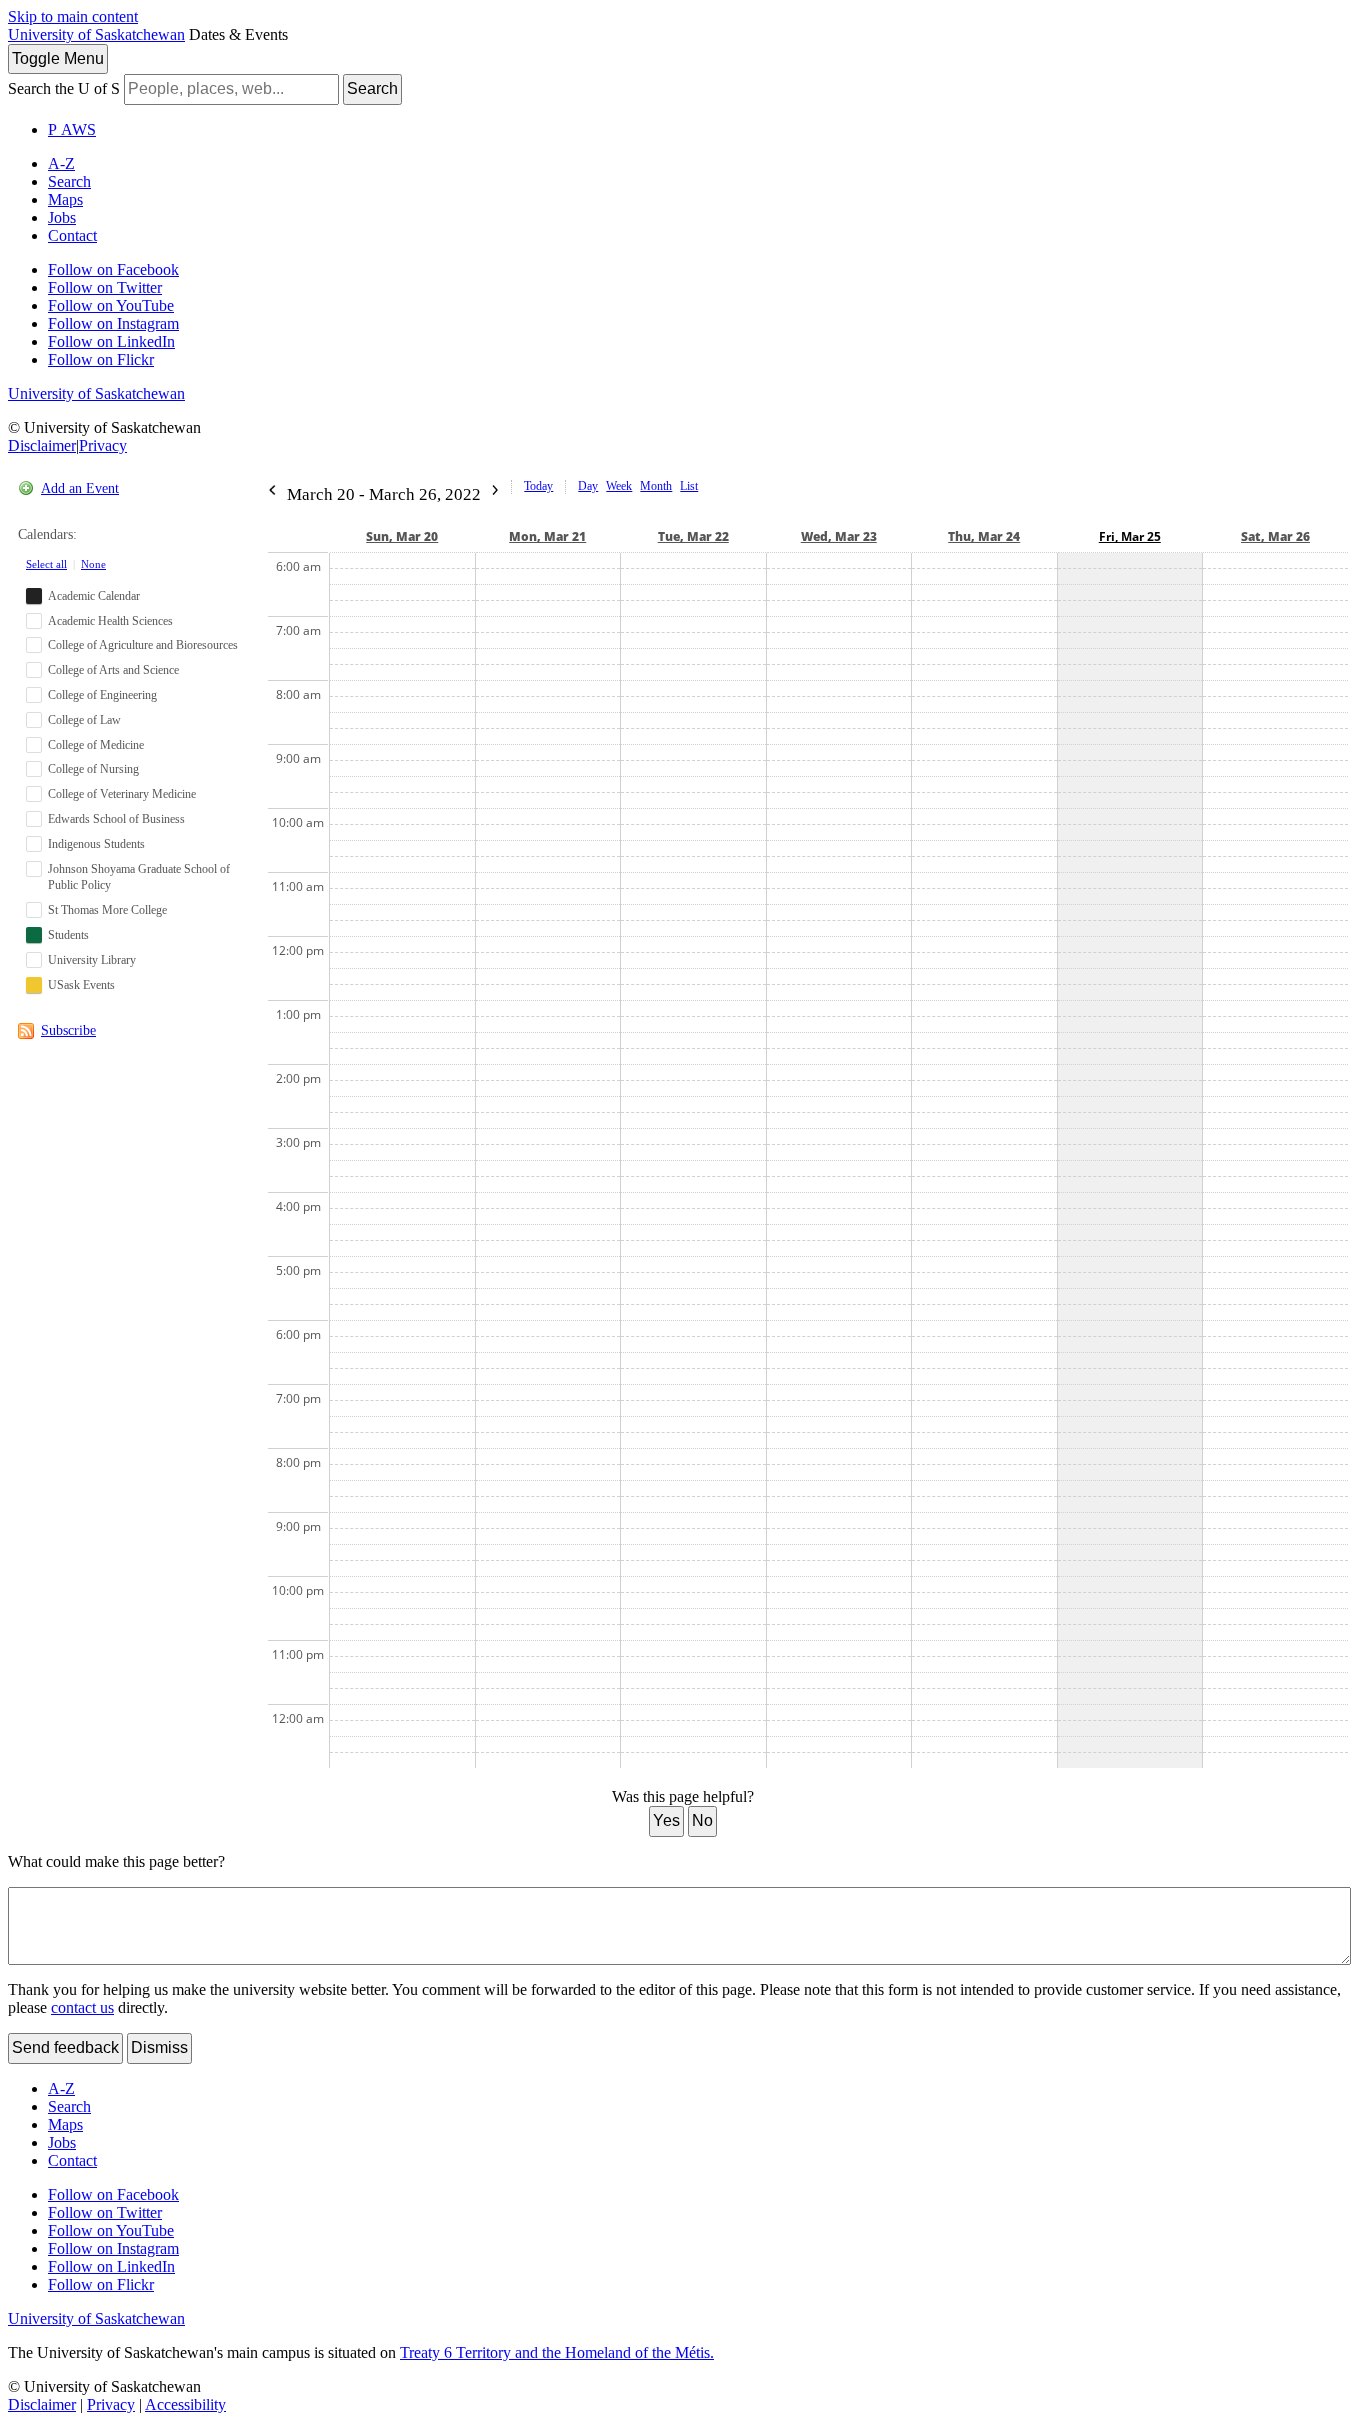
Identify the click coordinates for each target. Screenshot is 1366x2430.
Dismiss (159, 2047)
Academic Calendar (94, 596)
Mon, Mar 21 (547, 536)
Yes (666, 1820)
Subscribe (68, 1030)
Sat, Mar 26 (1275, 536)
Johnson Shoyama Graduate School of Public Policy (139, 877)
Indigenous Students (96, 844)
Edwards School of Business (116, 819)
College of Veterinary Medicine (122, 794)
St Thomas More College (107, 910)
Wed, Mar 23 (839, 536)
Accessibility (185, 2404)
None (93, 564)
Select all (46, 564)
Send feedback (65, 2047)
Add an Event (80, 488)
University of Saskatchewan (96, 34)
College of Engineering (102, 695)
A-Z (61, 163)
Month (656, 486)
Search (372, 88)
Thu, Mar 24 (984, 536)
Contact (72, 235)
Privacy (103, 445)
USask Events (81, 985)
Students (68, 935)
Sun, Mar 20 (402, 536)
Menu (58, 58)
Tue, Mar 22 (693, 536)
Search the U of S (64, 88)
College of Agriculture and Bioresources (143, 645)
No (702, 1820)
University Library (92, 960)
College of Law (84, 720)
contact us (82, 2007)
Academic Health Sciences (110, 621)
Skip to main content (73, 16)
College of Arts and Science (113, 670)
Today (538, 486)
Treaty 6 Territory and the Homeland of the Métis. (557, 2352)
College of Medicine (96, 745)
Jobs (62, 217)
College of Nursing (93, 769)
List (689, 486)
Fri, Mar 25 (1130, 536)
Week (619, 486)
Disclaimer (42, 445)
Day (588, 486)
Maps (65, 199)
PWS (72, 129)
